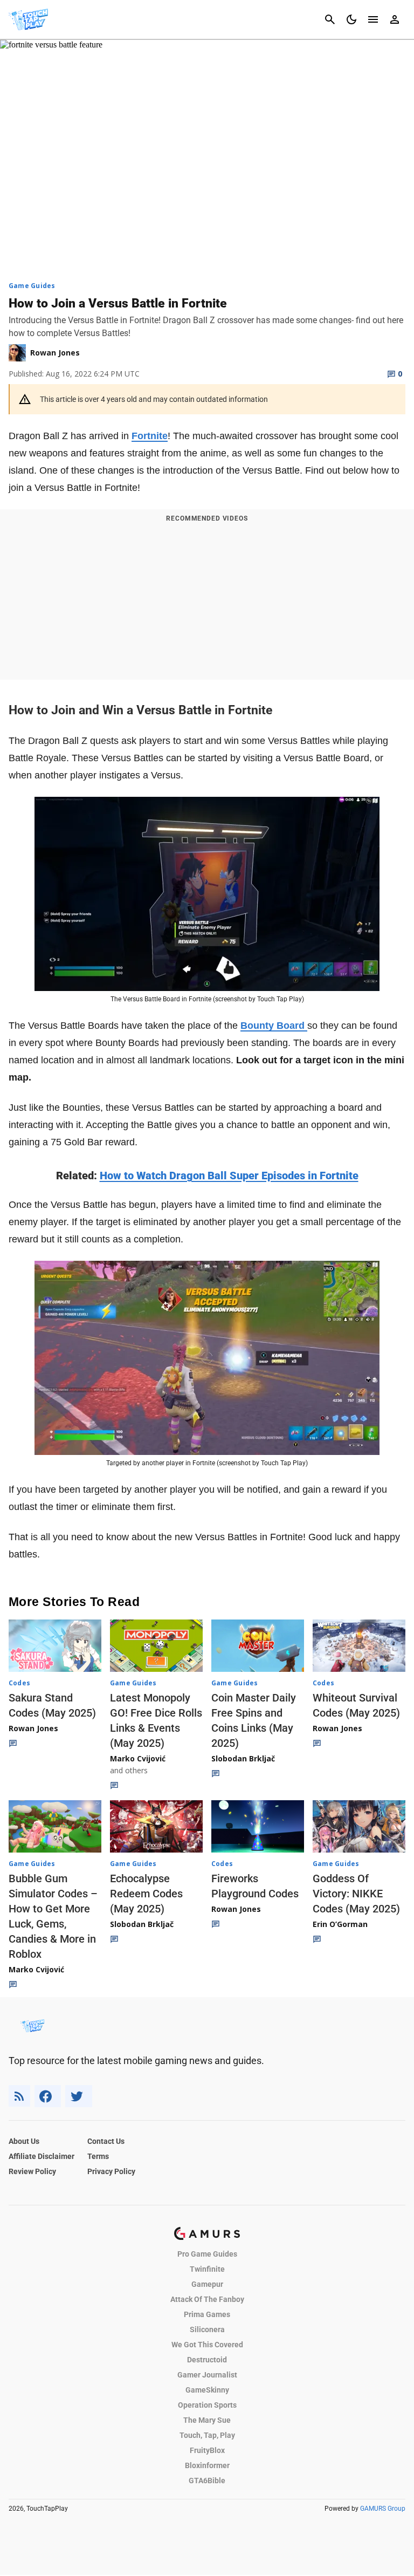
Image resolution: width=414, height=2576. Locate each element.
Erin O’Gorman (340, 1924)
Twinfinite (207, 2269)
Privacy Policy (111, 2171)
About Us (24, 2141)
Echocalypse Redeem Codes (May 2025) (146, 1894)
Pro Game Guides (207, 2254)
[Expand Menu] (373, 19)
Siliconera (207, 2329)
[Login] (395, 19)
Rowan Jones (33, 1728)
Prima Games (207, 2314)
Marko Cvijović (138, 1758)
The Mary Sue (207, 2420)
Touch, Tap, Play (207, 2435)
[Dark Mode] (351, 19)
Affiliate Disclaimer (42, 2156)
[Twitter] (79, 2096)
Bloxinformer (207, 2465)
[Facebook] (48, 2096)
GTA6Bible (207, 2481)
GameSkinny (207, 2390)
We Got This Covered (207, 2345)
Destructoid (207, 2360)
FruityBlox (207, 2450)
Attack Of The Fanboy (207, 2299)
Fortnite (150, 436)
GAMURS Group (383, 2509)
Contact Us (106, 2141)
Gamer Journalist (207, 2375)
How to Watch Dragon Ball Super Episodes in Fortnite (229, 1176)
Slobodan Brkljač (243, 1758)
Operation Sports (207, 2405)
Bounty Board (274, 1026)
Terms (98, 2156)
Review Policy (32, 2171)
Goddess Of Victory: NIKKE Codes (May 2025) (356, 1894)
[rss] (19, 2096)
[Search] (330, 19)
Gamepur (207, 2284)
